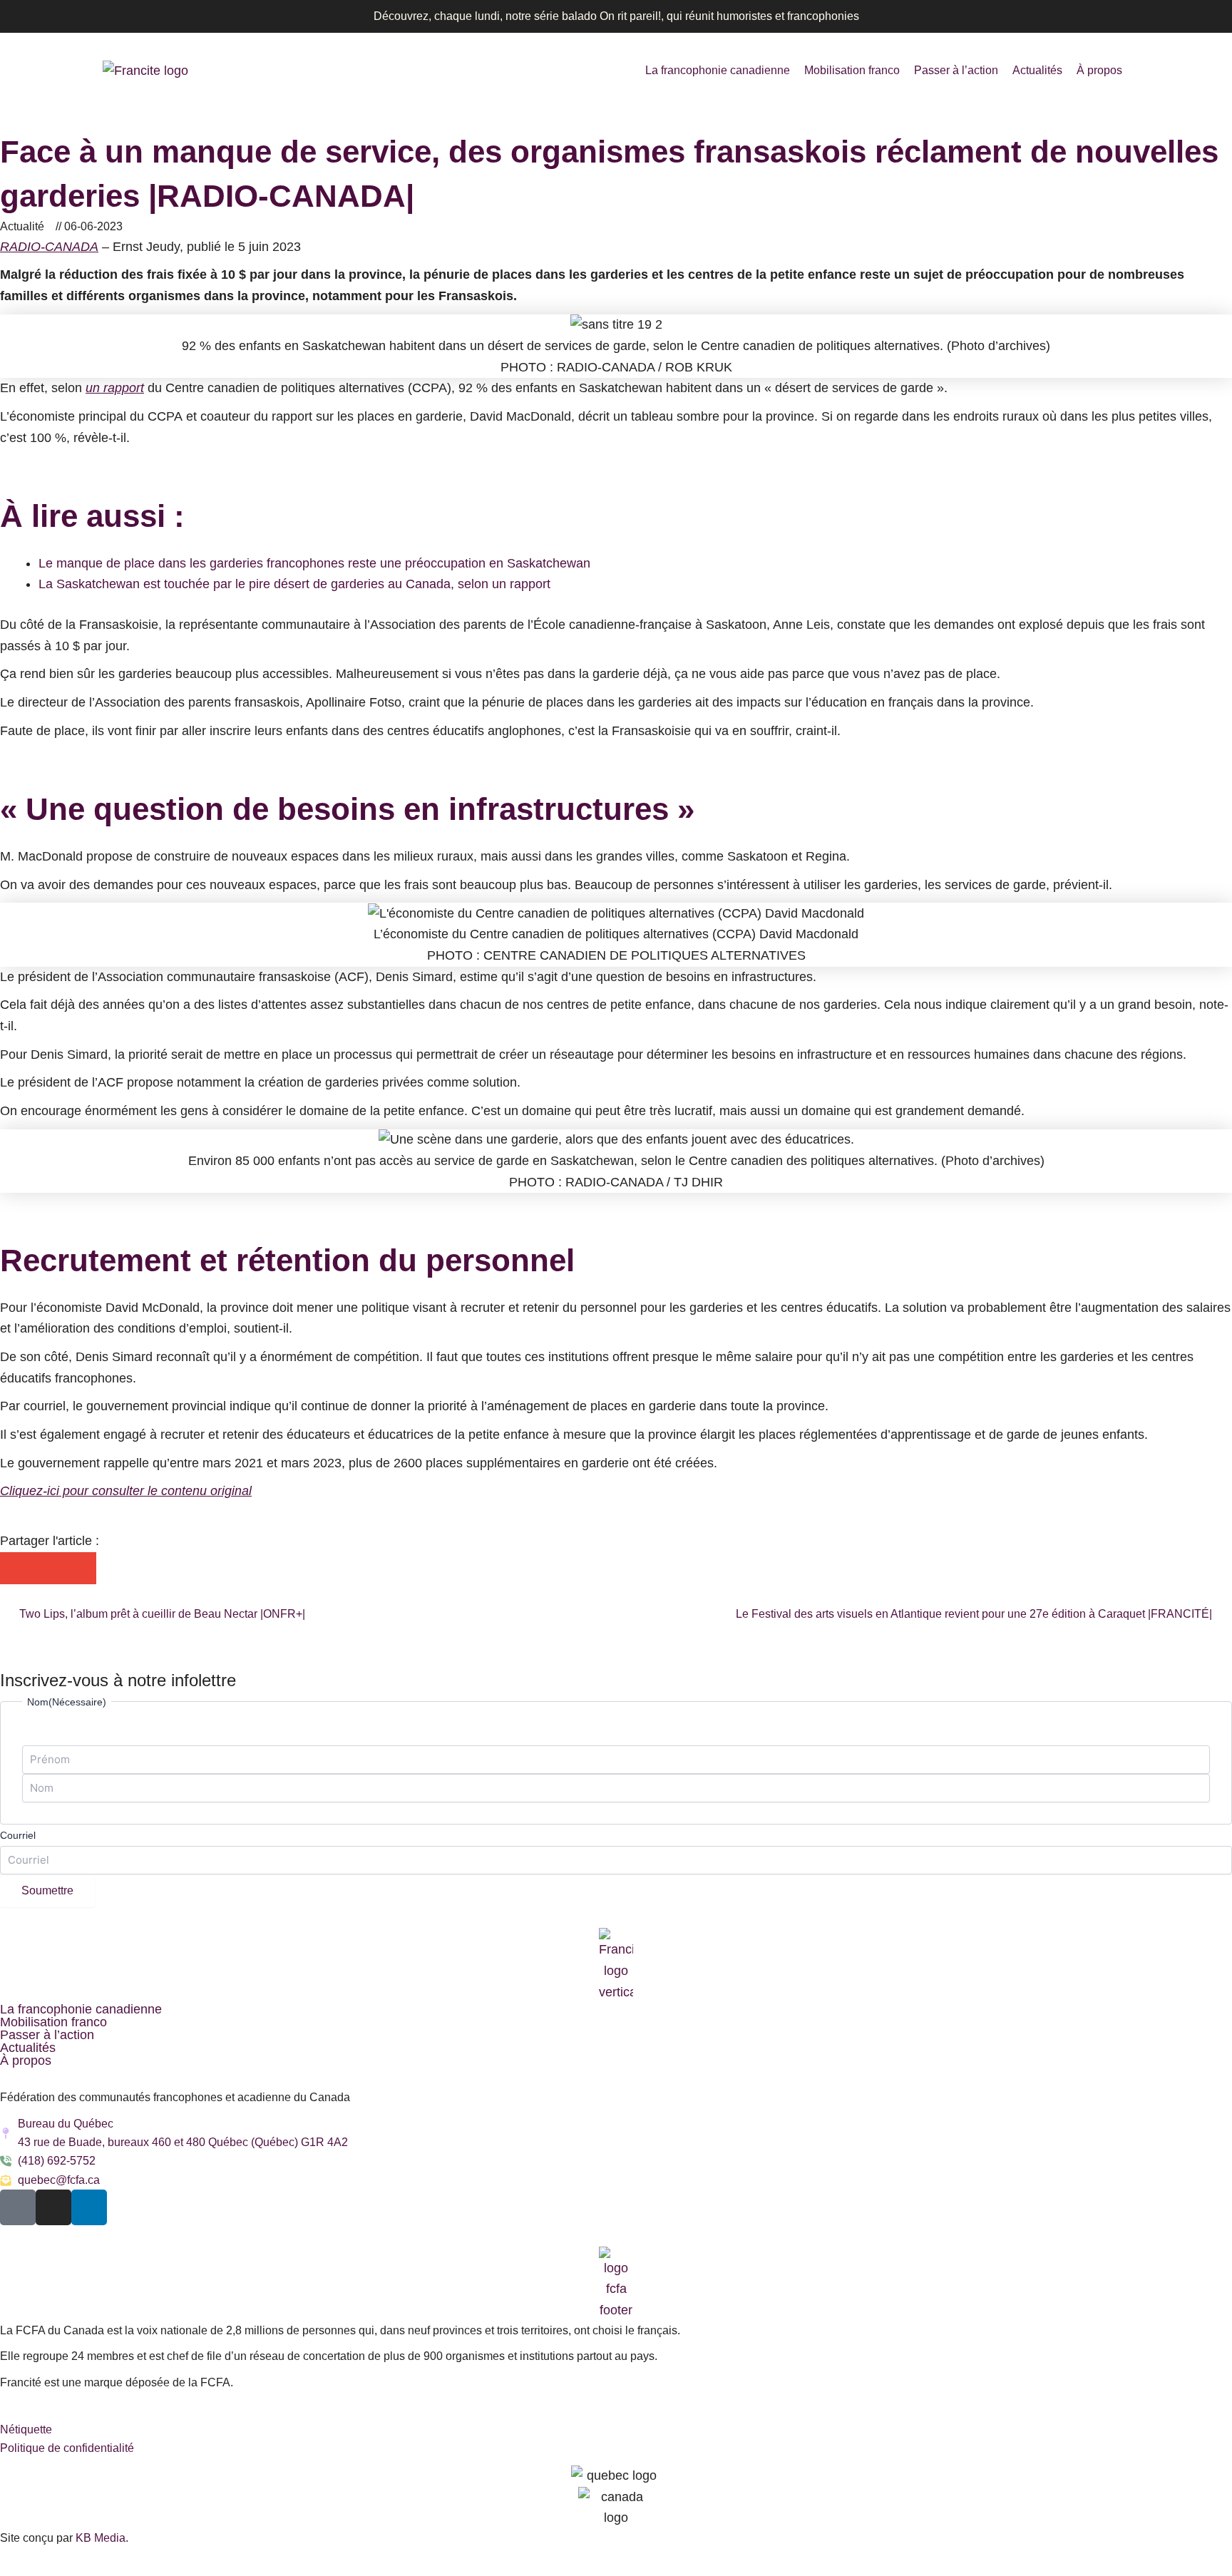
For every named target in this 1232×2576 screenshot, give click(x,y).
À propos (1099, 70)
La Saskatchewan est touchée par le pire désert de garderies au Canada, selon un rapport (294, 584)
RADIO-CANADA (49, 247)
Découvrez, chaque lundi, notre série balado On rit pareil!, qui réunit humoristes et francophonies (616, 16)
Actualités (1037, 70)
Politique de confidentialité (67, 2448)
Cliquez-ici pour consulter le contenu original (126, 1491)
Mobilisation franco (852, 70)
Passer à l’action (956, 70)
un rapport (115, 388)
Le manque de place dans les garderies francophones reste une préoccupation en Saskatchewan (314, 563)
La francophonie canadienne (718, 70)
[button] (16, 1568)
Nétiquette (26, 2429)
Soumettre (47, 1890)
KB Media (101, 2538)
